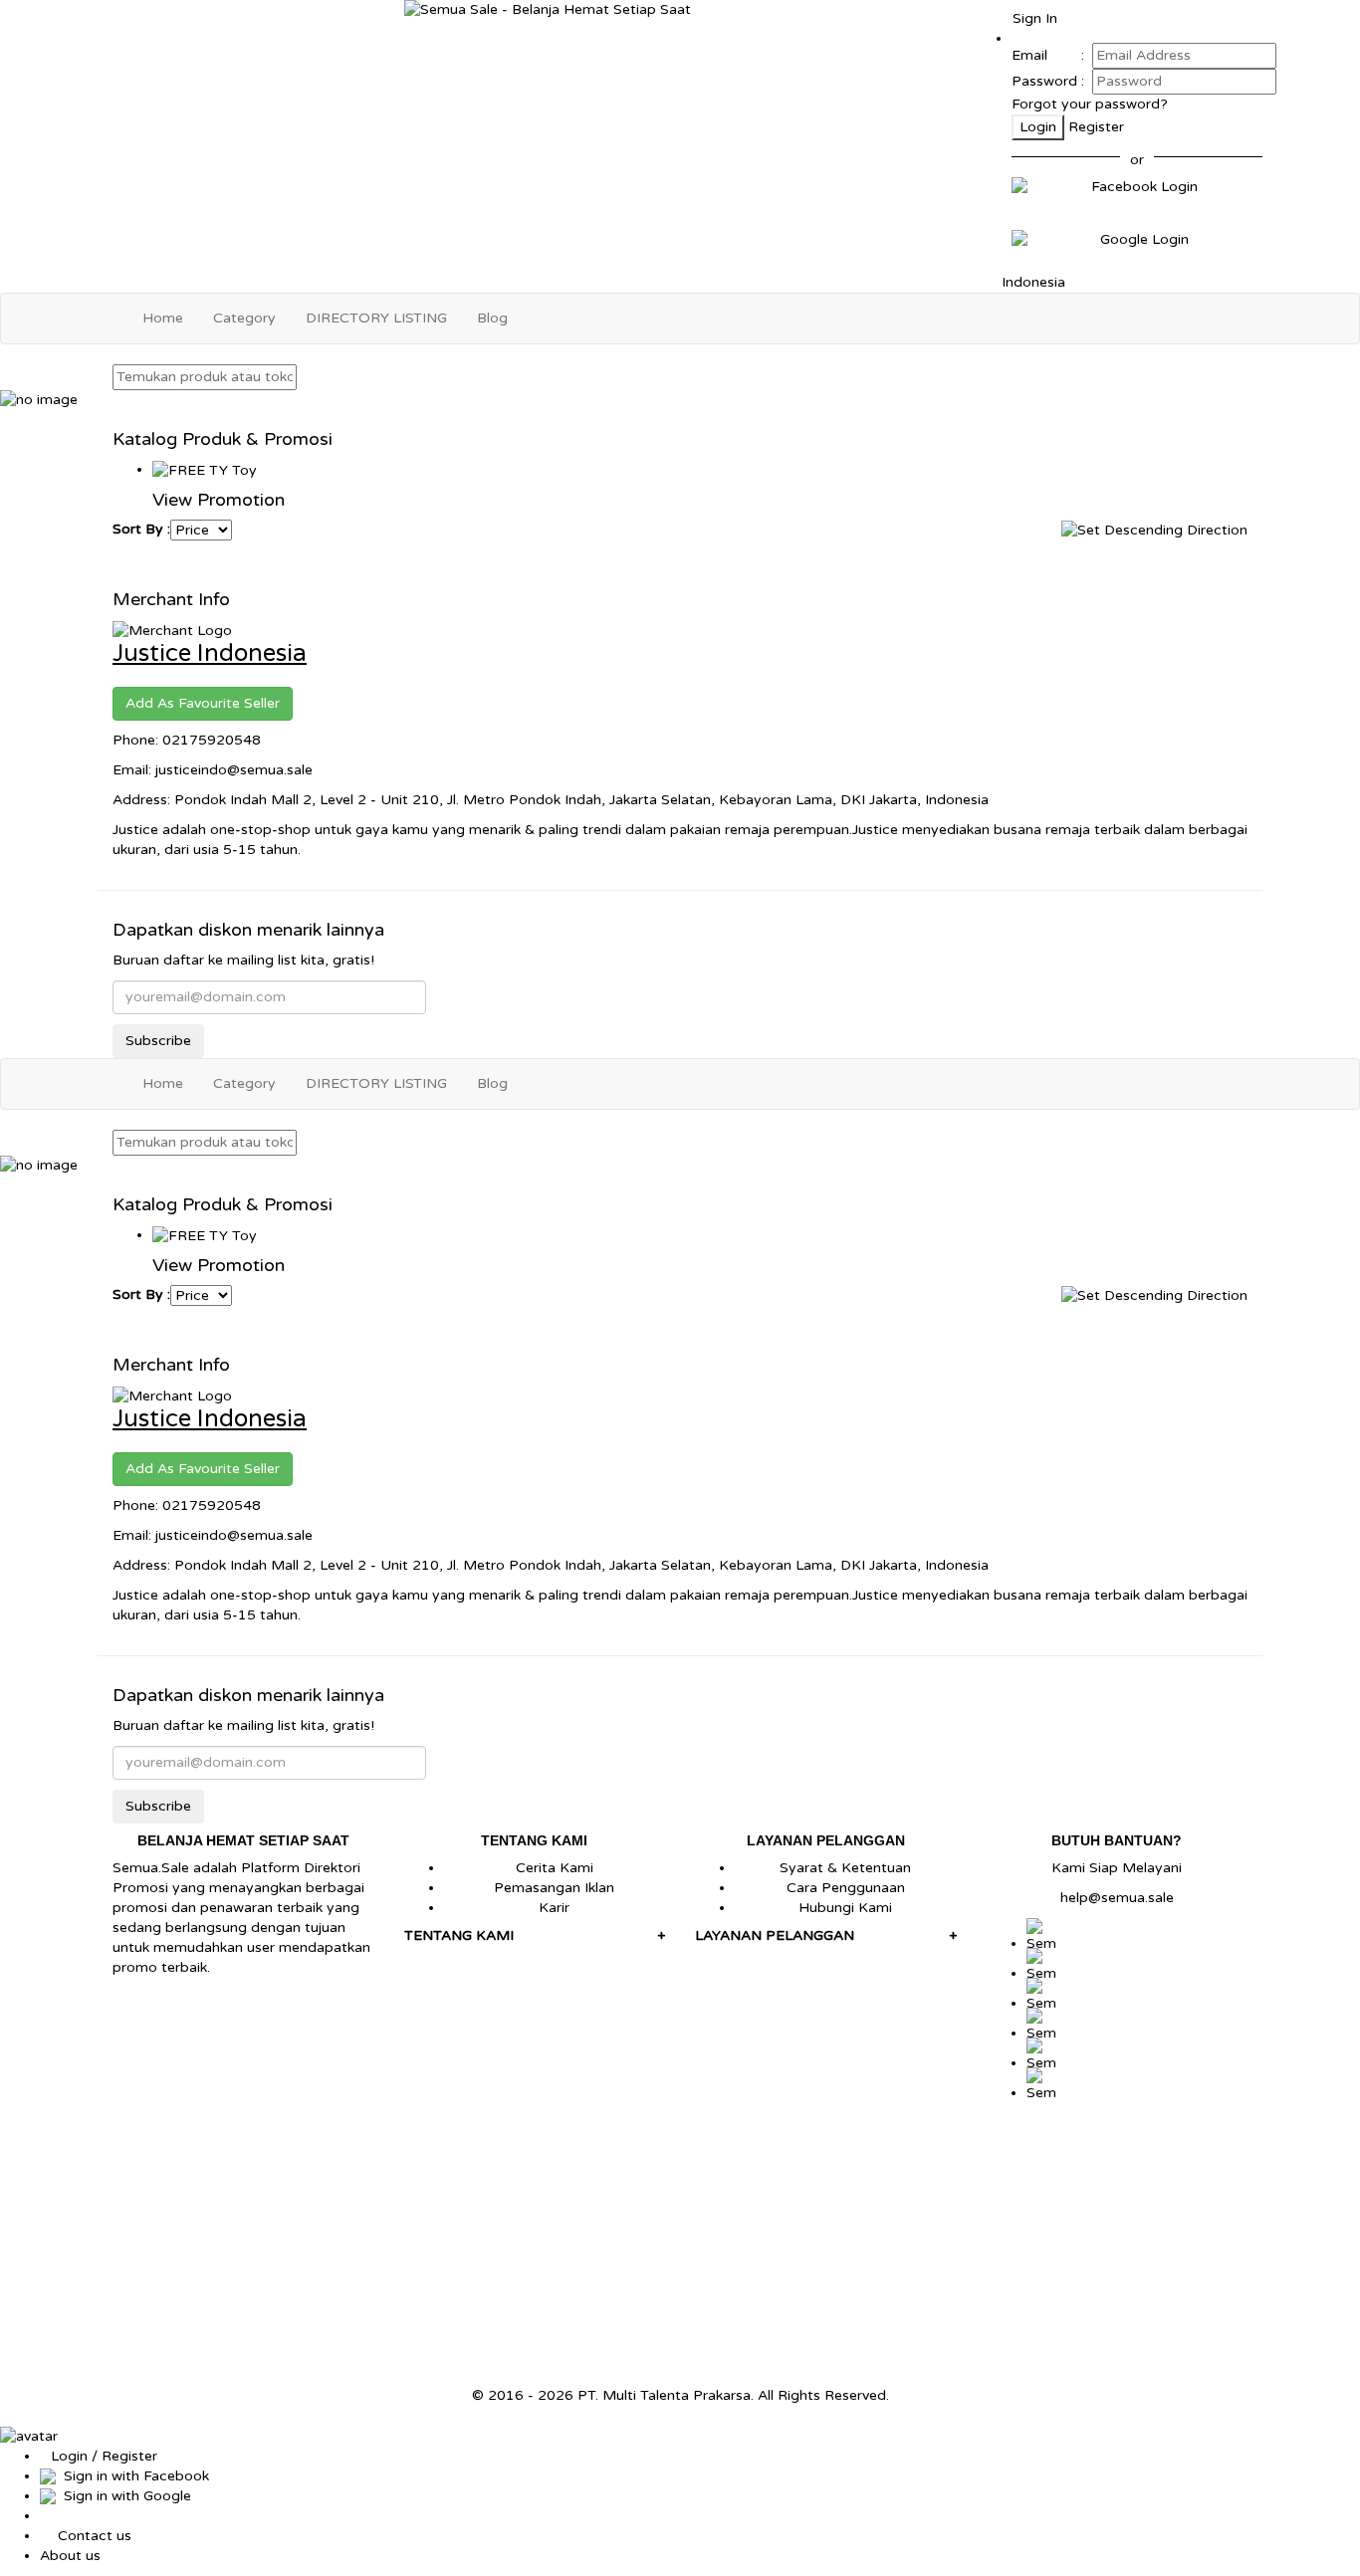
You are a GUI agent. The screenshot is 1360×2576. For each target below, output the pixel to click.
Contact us (95, 2536)
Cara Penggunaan (846, 1888)
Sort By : (141, 529)
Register (1096, 127)
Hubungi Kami (845, 1908)
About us (70, 2556)
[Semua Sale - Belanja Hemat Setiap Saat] (680, 10)
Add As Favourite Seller (203, 703)
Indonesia (1031, 282)
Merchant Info (171, 599)
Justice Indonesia (210, 653)
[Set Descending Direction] (1154, 529)
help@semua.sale (1117, 1898)
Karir (554, 1908)
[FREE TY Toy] (205, 469)
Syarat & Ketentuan (845, 1868)
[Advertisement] (680, 2247)
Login (1038, 127)
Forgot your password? (1090, 104)
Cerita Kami (555, 1868)
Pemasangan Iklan (554, 1888)
